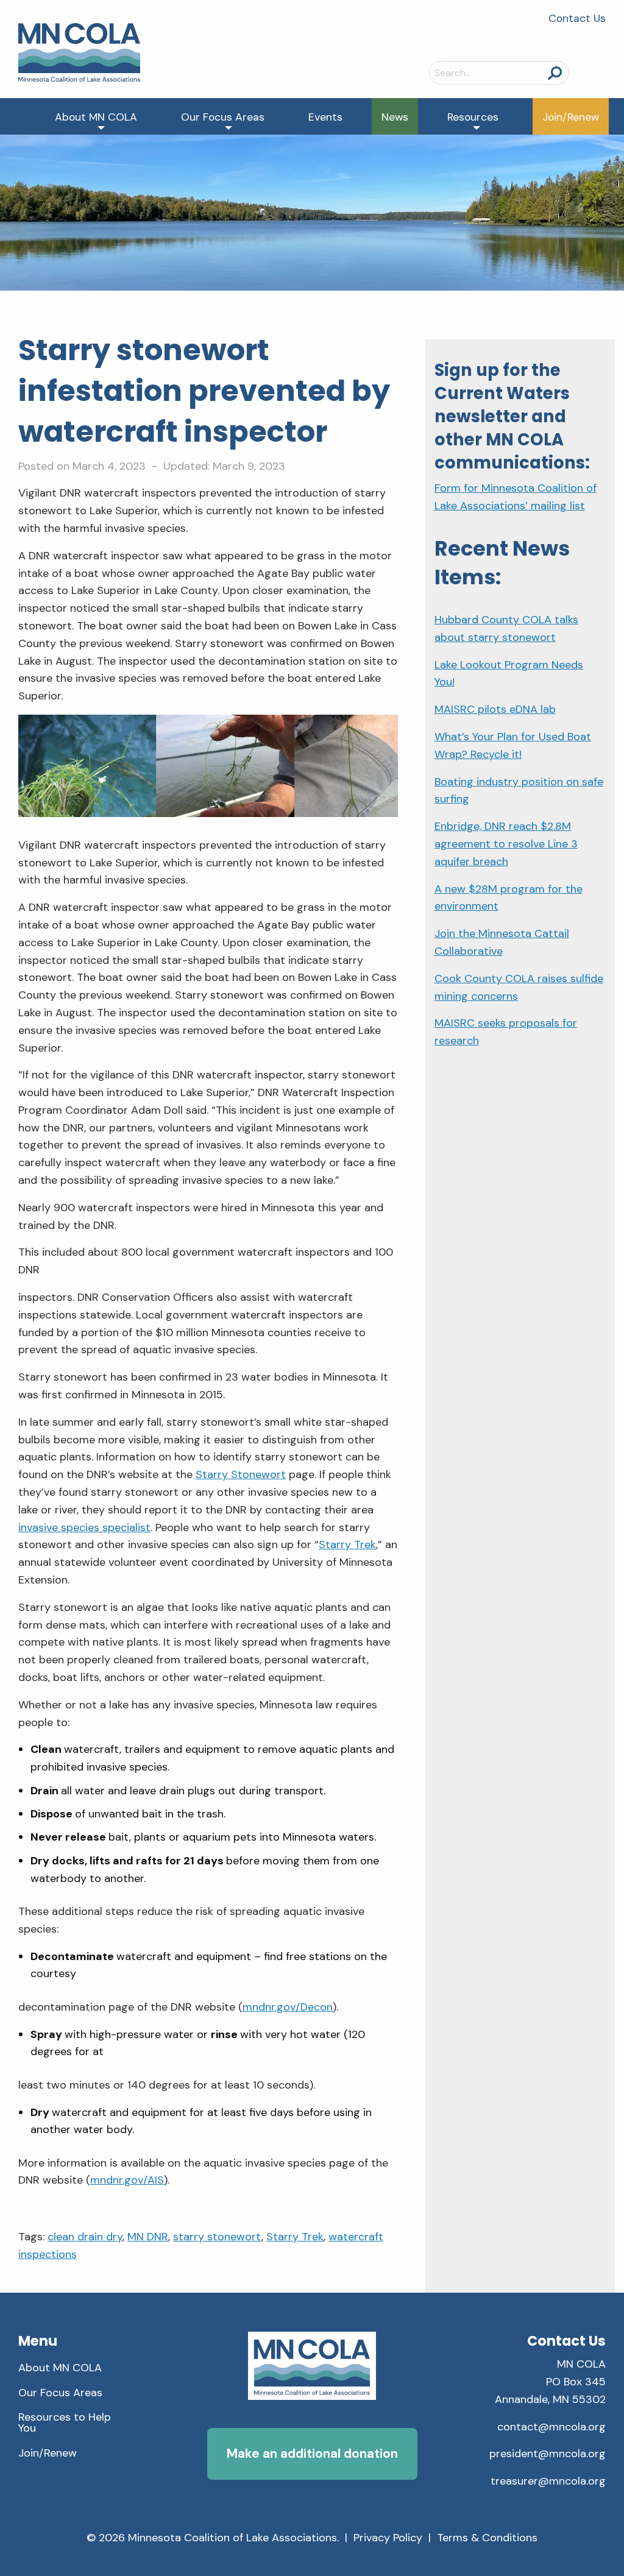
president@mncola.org (548, 2454)
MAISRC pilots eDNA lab (495, 709)
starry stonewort (217, 2237)
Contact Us (577, 18)
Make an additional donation (312, 2453)
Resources (473, 117)
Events (325, 117)
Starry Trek (347, 1545)
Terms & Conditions (487, 2538)
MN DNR (148, 2237)
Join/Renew (571, 117)
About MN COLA (96, 117)
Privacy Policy (388, 2538)
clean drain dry (85, 2237)
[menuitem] (98, 116)
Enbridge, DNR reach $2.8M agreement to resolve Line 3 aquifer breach (506, 844)
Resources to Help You (65, 2422)
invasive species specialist (84, 1527)
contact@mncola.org (551, 2427)
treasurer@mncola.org (548, 2481)
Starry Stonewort (241, 1474)
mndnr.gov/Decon (288, 2007)
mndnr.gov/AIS (127, 2180)
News (395, 117)
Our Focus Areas (223, 117)
